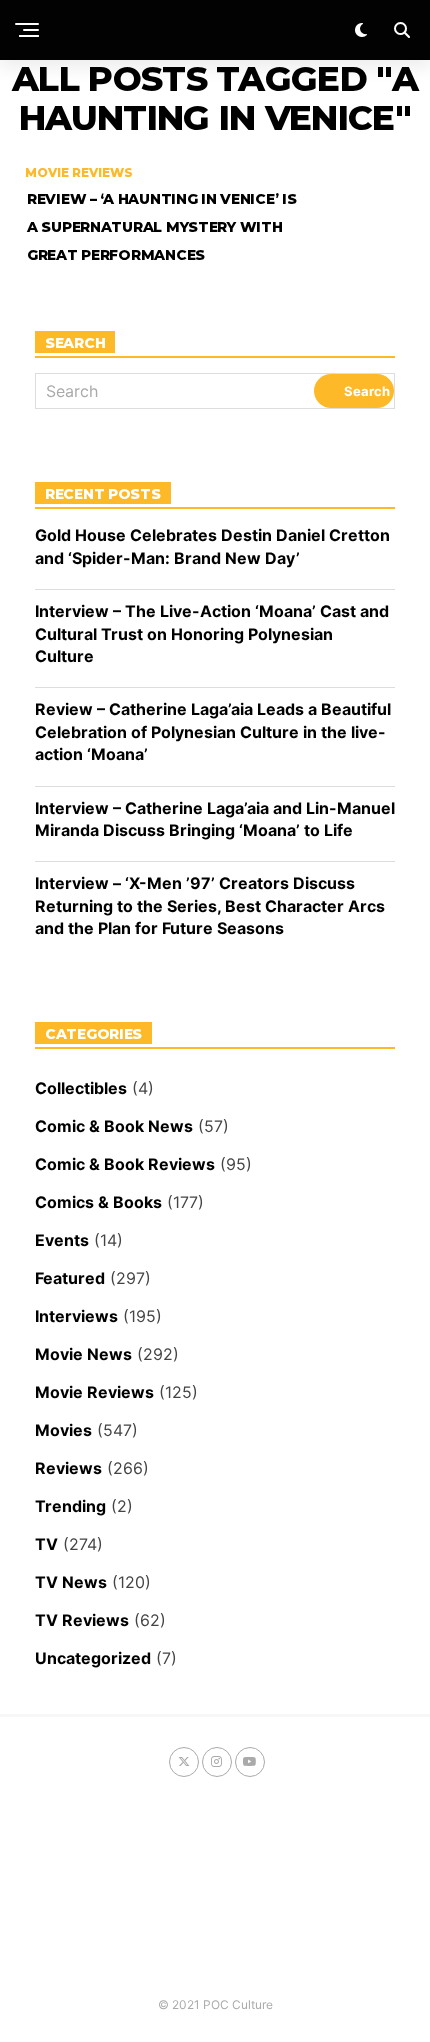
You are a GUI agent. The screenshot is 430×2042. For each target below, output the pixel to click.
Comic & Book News (114, 1126)
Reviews (68, 1468)
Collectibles (81, 1088)
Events (62, 1240)
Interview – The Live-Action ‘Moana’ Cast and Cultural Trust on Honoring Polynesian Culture (212, 633)
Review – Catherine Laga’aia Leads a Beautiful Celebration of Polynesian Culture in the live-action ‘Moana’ (213, 731)
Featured (70, 1278)
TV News (71, 1582)
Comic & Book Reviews (125, 1164)
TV (46, 1544)
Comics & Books (98, 1202)
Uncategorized (93, 1658)
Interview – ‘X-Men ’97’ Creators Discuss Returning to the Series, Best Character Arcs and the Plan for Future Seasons (210, 905)
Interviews (76, 1316)
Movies (63, 1430)
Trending (70, 1506)
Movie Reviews (94, 1392)
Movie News (83, 1354)
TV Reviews (82, 1620)
